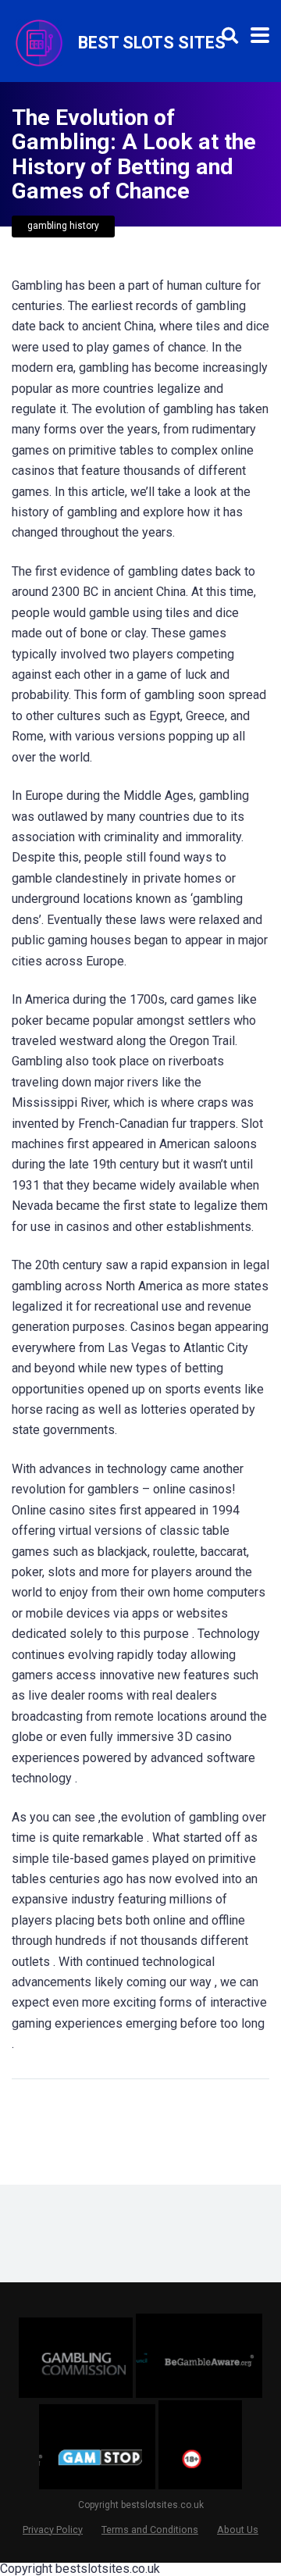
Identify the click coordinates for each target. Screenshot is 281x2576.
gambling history (63, 226)
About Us (238, 2530)
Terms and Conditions (150, 2530)
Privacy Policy (53, 2530)
